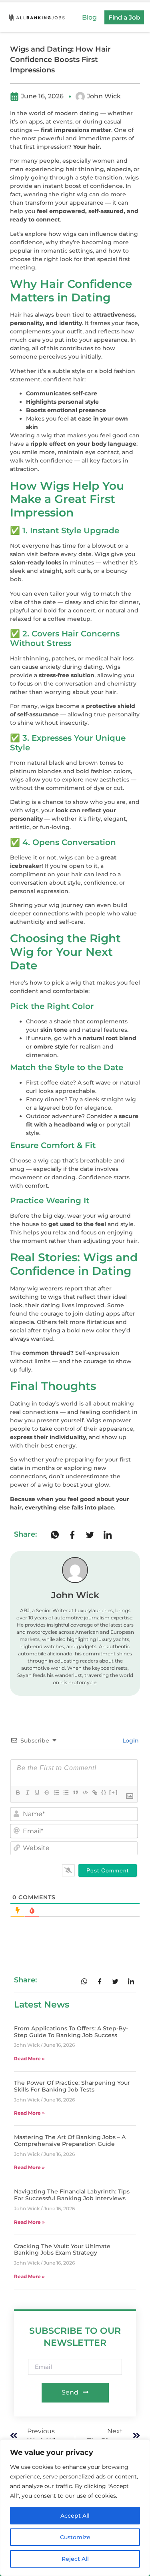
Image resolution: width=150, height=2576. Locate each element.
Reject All (75, 2559)
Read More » (29, 2059)
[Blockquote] (75, 1792)
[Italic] (27, 1792)
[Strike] (46, 1792)
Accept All (75, 2516)
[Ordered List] (56, 1792)
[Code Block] (85, 1792)
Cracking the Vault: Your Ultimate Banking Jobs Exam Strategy (62, 2250)
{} (104, 1792)
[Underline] (37, 1792)
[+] (114, 1792)
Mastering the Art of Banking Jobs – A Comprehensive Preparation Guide (70, 2140)
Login (130, 1741)
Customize (75, 2537)
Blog (89, 17)
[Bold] (18, 1792)
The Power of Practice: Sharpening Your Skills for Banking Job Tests (72, 2086)
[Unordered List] (66, 1792)
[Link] (94, 1792)
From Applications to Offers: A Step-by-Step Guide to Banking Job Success (71, 2032)
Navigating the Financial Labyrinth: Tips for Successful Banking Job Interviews (72, 2195)
